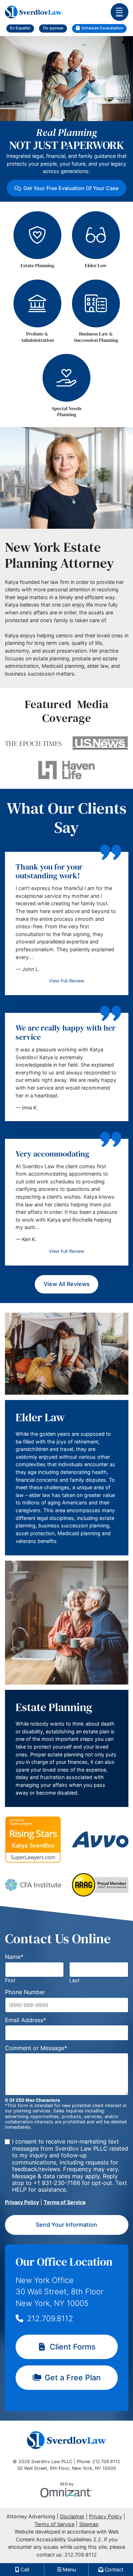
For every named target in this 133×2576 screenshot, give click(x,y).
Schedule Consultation (102, 28)
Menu (120, 16)
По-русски (53, 28)
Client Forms (73, 2347)
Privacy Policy (22, 2202)
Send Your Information (66, 2225)
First (10, 1980)
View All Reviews (67, 1284)
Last (74, 1980)
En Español (20, 28)
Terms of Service (65, 2202)
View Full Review (66, 981)
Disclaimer (72, 2516)
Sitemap (89, 2524)
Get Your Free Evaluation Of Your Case (71, 188)
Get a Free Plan (73, 2377)
